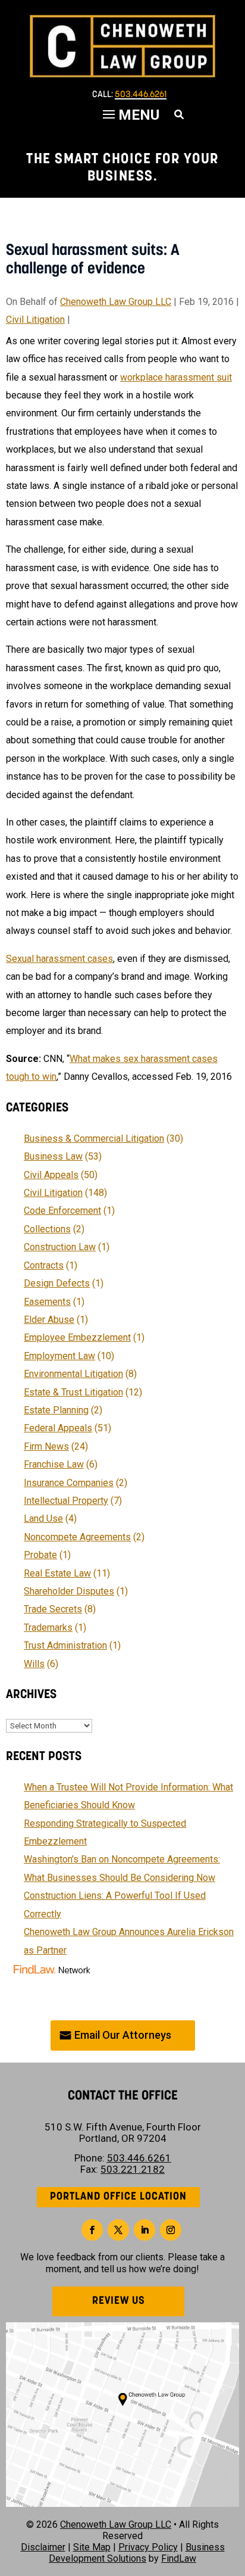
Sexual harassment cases (59, 959)
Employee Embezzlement (77, 1337)
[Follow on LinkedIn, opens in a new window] (145, 2230)
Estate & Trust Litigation (73, 1392)
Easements (47, 1302)
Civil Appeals (51, 1175)
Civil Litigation (35, 320)
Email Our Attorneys (123, 2035)
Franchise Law (54, 1464)
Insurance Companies (69, 1483)
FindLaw (179, 2558)
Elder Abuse (49, 1320)
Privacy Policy (148, 2547)
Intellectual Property (66, 1501)
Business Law (53, 1156)
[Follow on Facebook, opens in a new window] (92, 2230)
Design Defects (57, 1283)
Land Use (43, 1518)
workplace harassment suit (176, 377)
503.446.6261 (141, 95)
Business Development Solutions (137, 2553)
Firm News (46, 1446)
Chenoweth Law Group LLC (116, 302)
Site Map (92, 2547)
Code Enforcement (62, 1211)
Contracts (44, 1265)
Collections (47, 1229)
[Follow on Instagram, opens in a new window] (171, 2230)
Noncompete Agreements (77, 1537)
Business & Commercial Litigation (94, 1139)
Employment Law (59, 1356)
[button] (233, 2490)
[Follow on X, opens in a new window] (118, 2230)
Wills (34, 1664)
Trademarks (48, 1627)
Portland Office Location (118, 2197)
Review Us (119, 2301)
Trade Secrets (53, 1609)
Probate (40, 1555)
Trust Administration (65, 1645)
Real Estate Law (57, 1573)
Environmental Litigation (73, 1374)
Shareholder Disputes (69, 1591)
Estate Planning (56, 1410)
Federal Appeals (58, 1428)
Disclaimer (43, 2547)
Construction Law (60, 1247)
